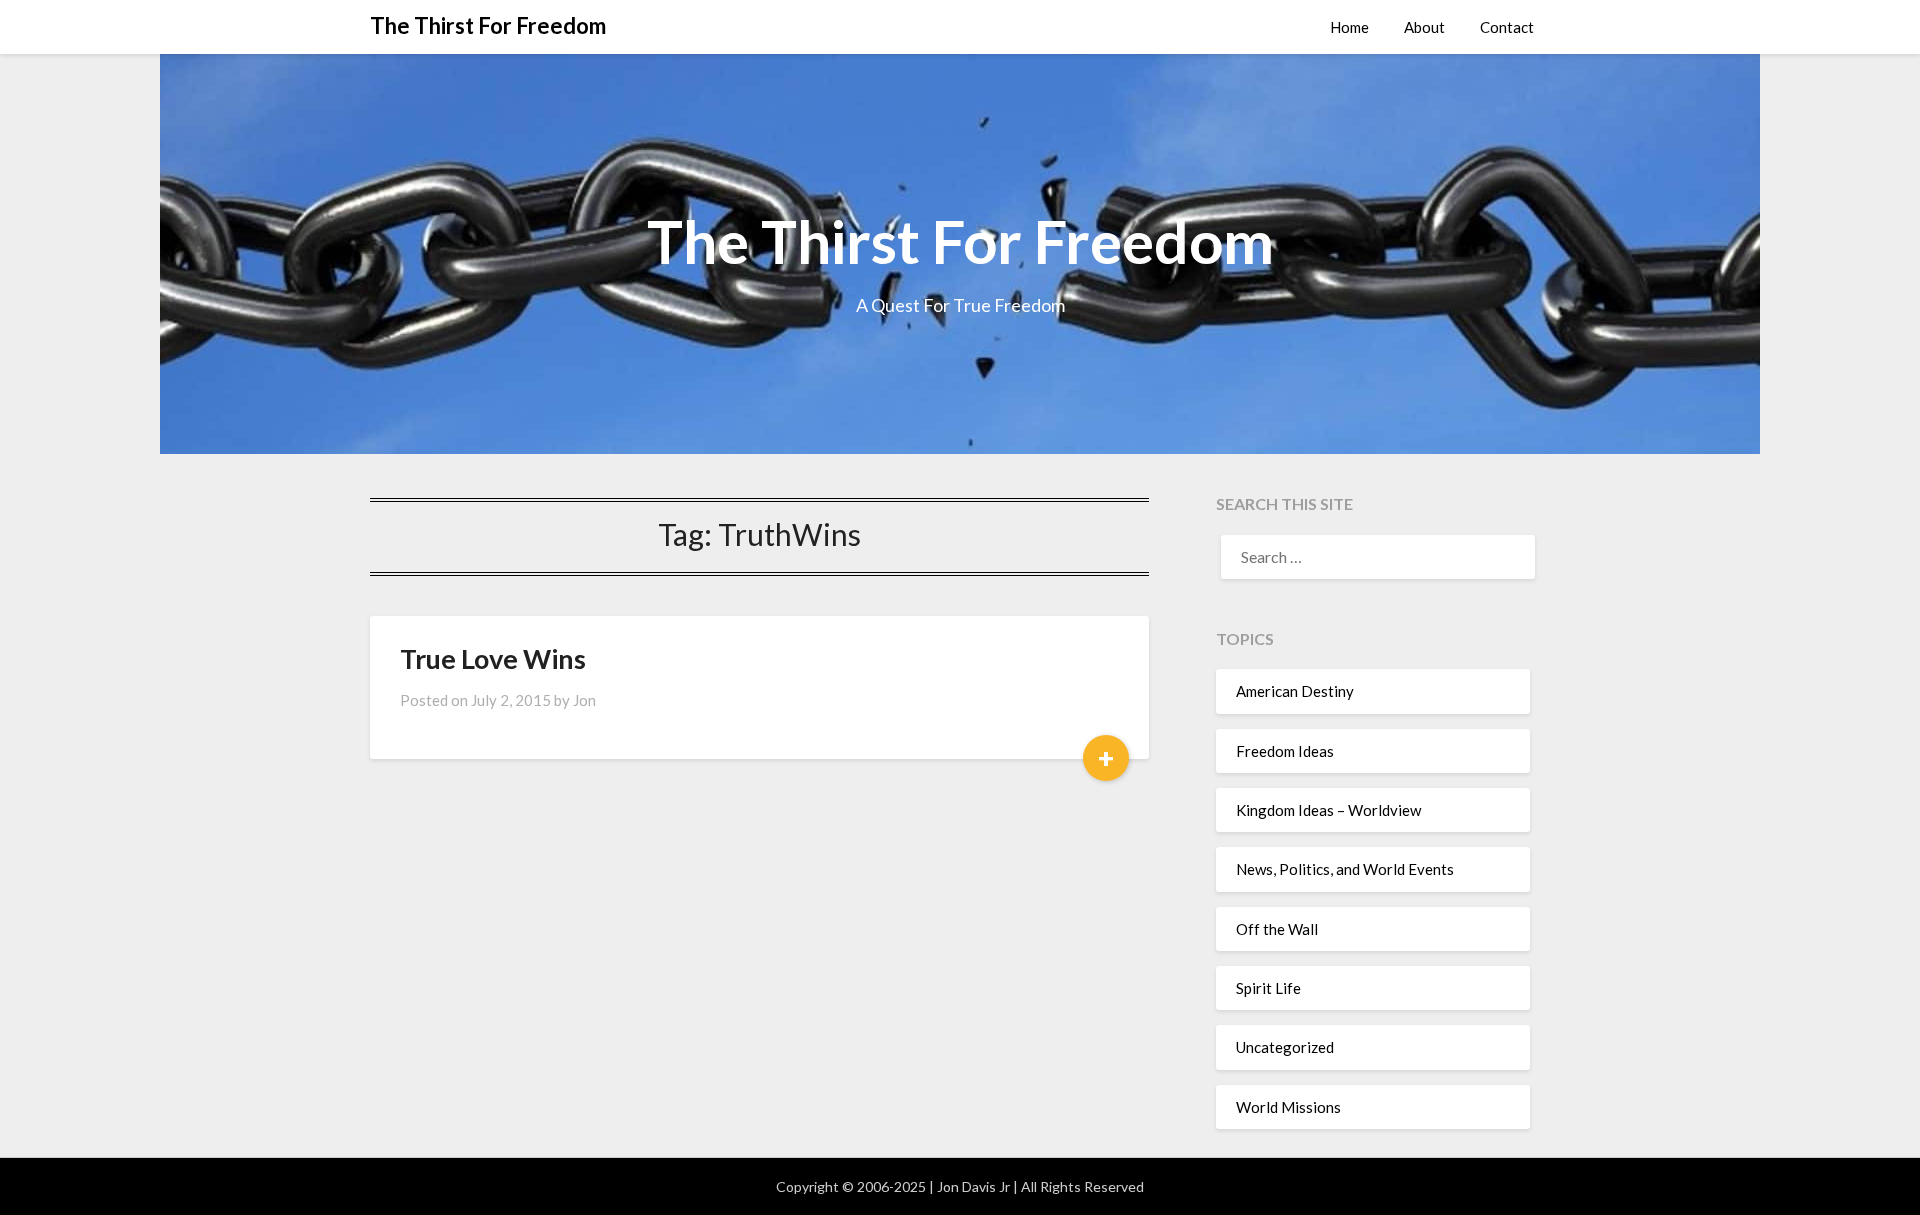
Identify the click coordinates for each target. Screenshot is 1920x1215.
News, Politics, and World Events (1345, 869)
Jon (584, 700)
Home (1349, 27)
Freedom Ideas (1285, 751)
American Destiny (1295, 691)
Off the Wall (1277, 929)
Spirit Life (1268, 988)
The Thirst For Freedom (488, 25)
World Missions (1288, 1107)
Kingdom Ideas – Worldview (1328, 810)
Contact (1507, 27)
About (1424, 27)
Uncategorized (1285, 1047)
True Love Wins (493, 658)
